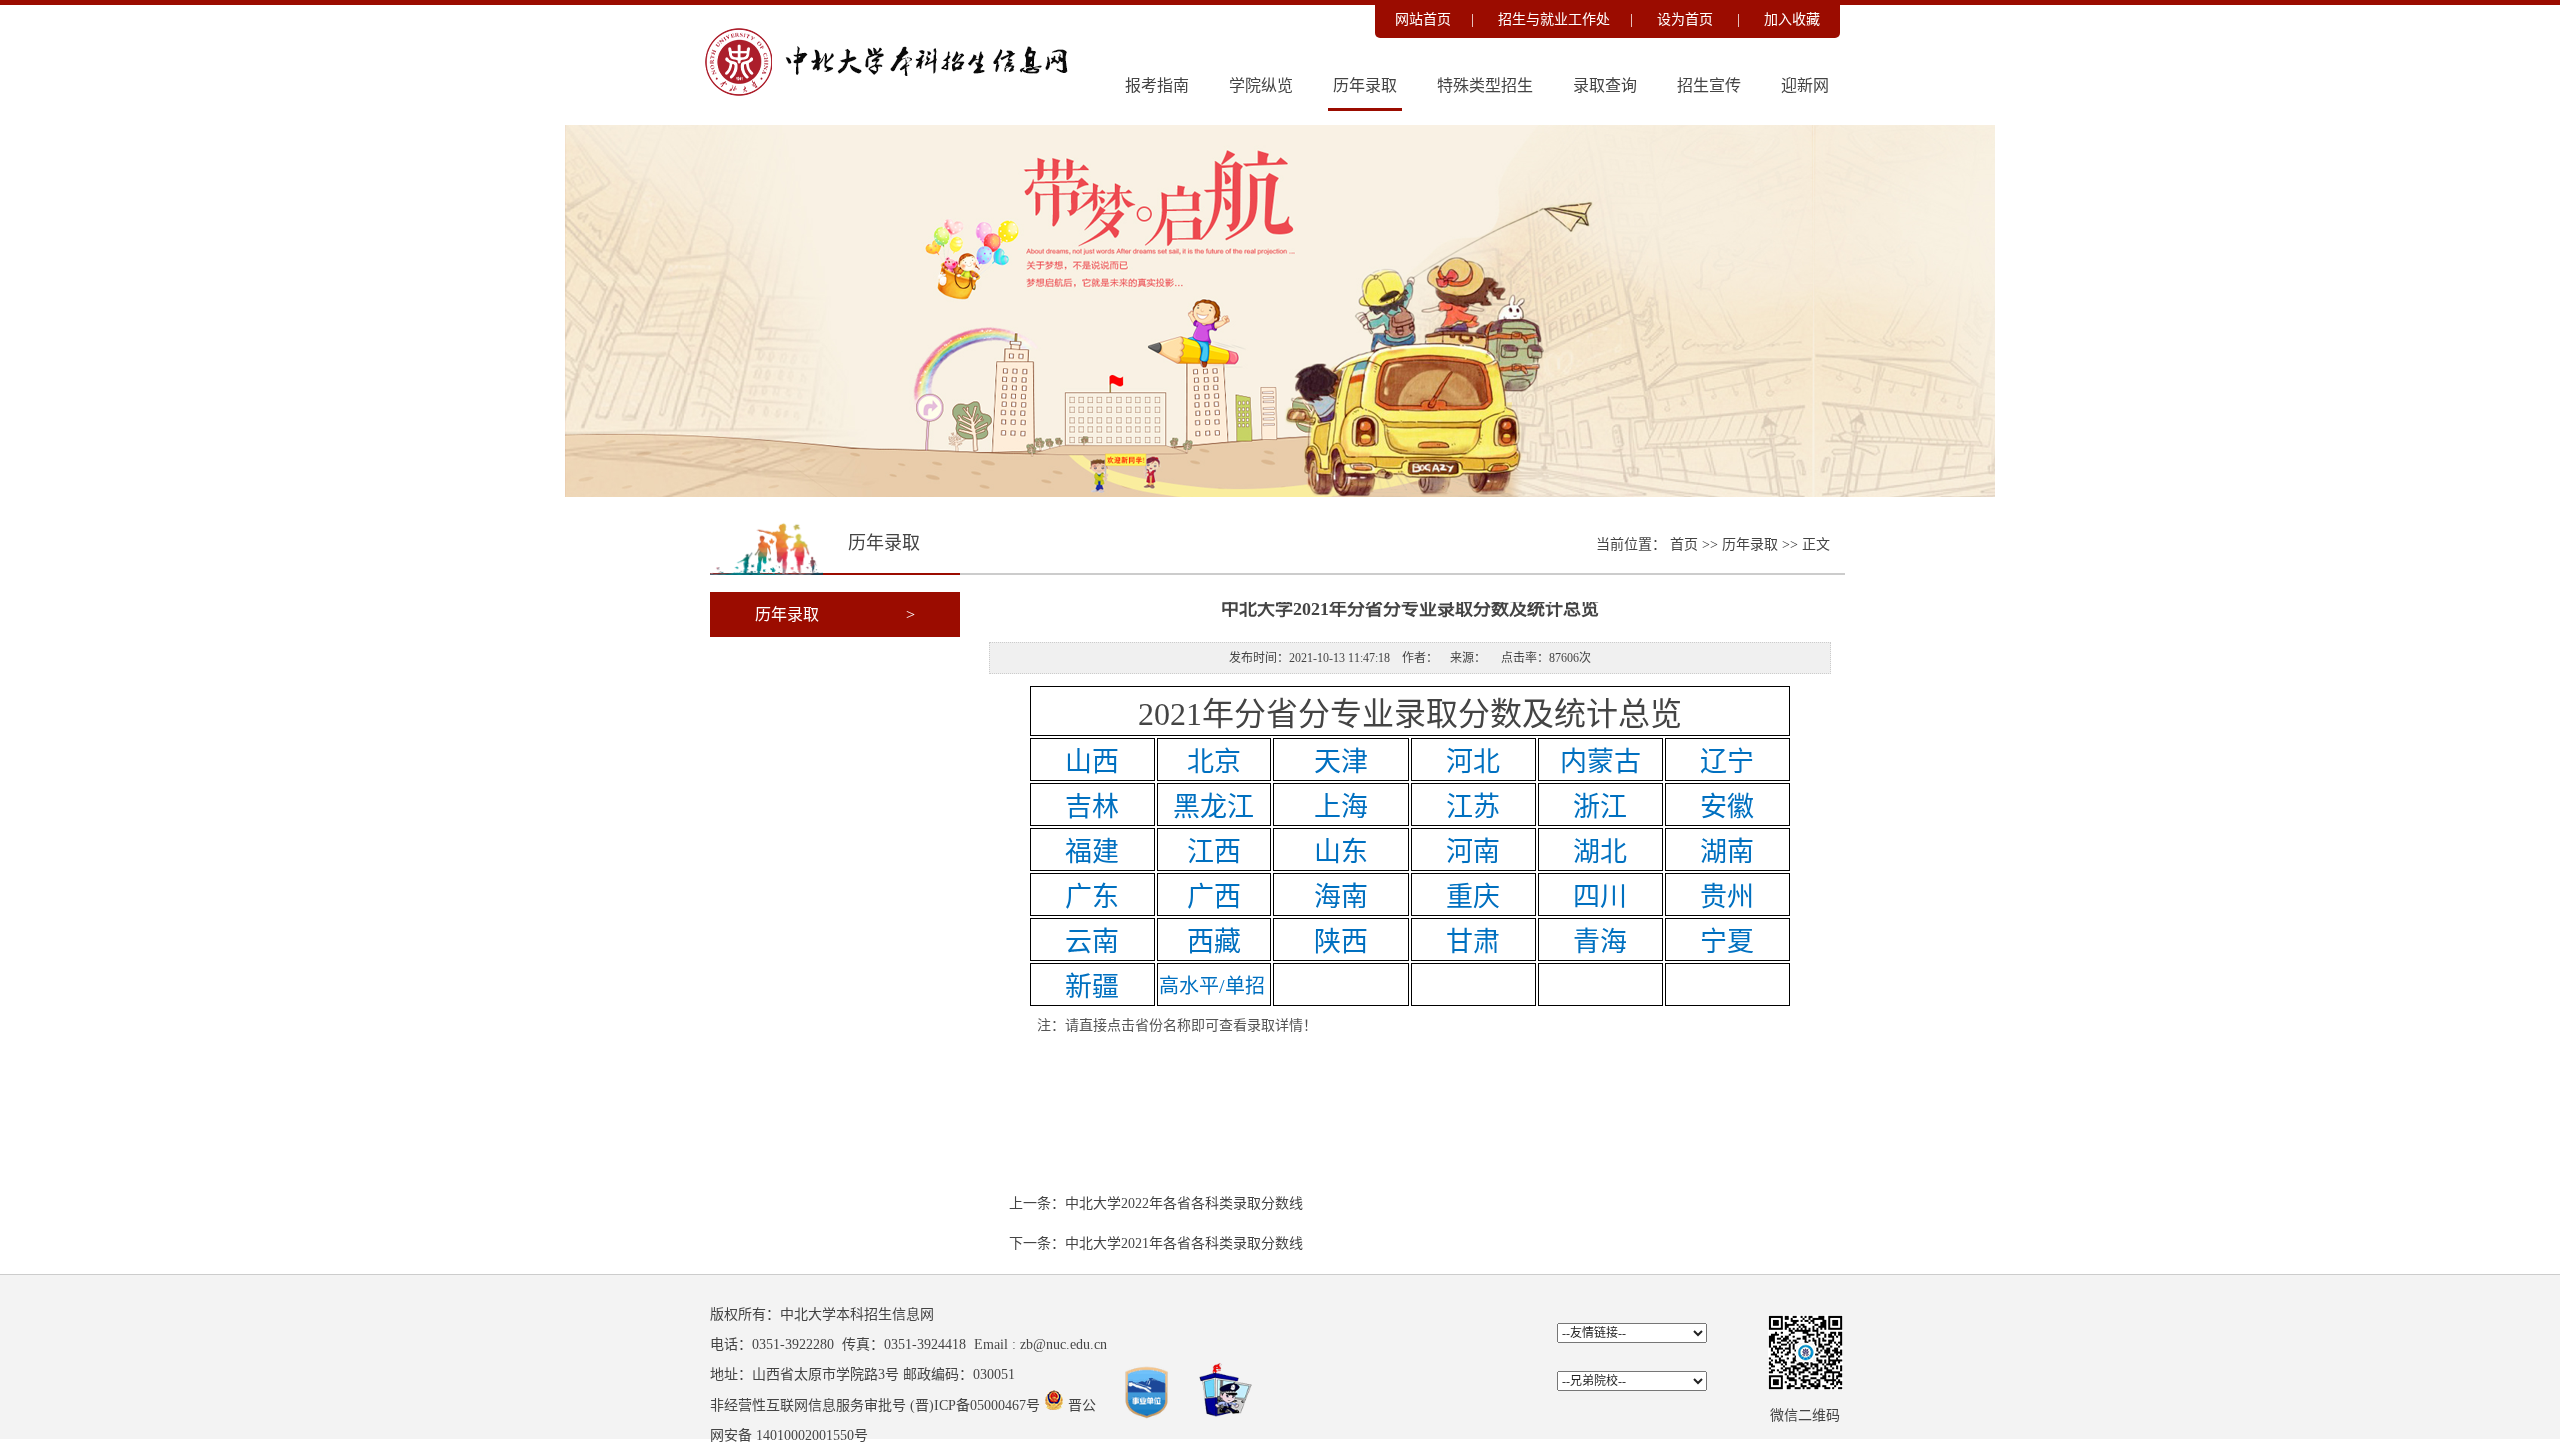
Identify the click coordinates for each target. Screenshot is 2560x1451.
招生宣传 (1709, 85)
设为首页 (1687, 19)
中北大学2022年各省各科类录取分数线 (1184, 1203)
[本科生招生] (895, 95)
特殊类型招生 (1485, 85)
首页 (1686, 544)
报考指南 (1157, 85)
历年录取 (1365, 85)
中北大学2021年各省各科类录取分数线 (1184, 1243)
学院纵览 (1261, 85)
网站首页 (1423, 19)
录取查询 (1605, 85)
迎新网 (1805, 85)
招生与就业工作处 (1554, 19)
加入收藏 (1792, 19)
